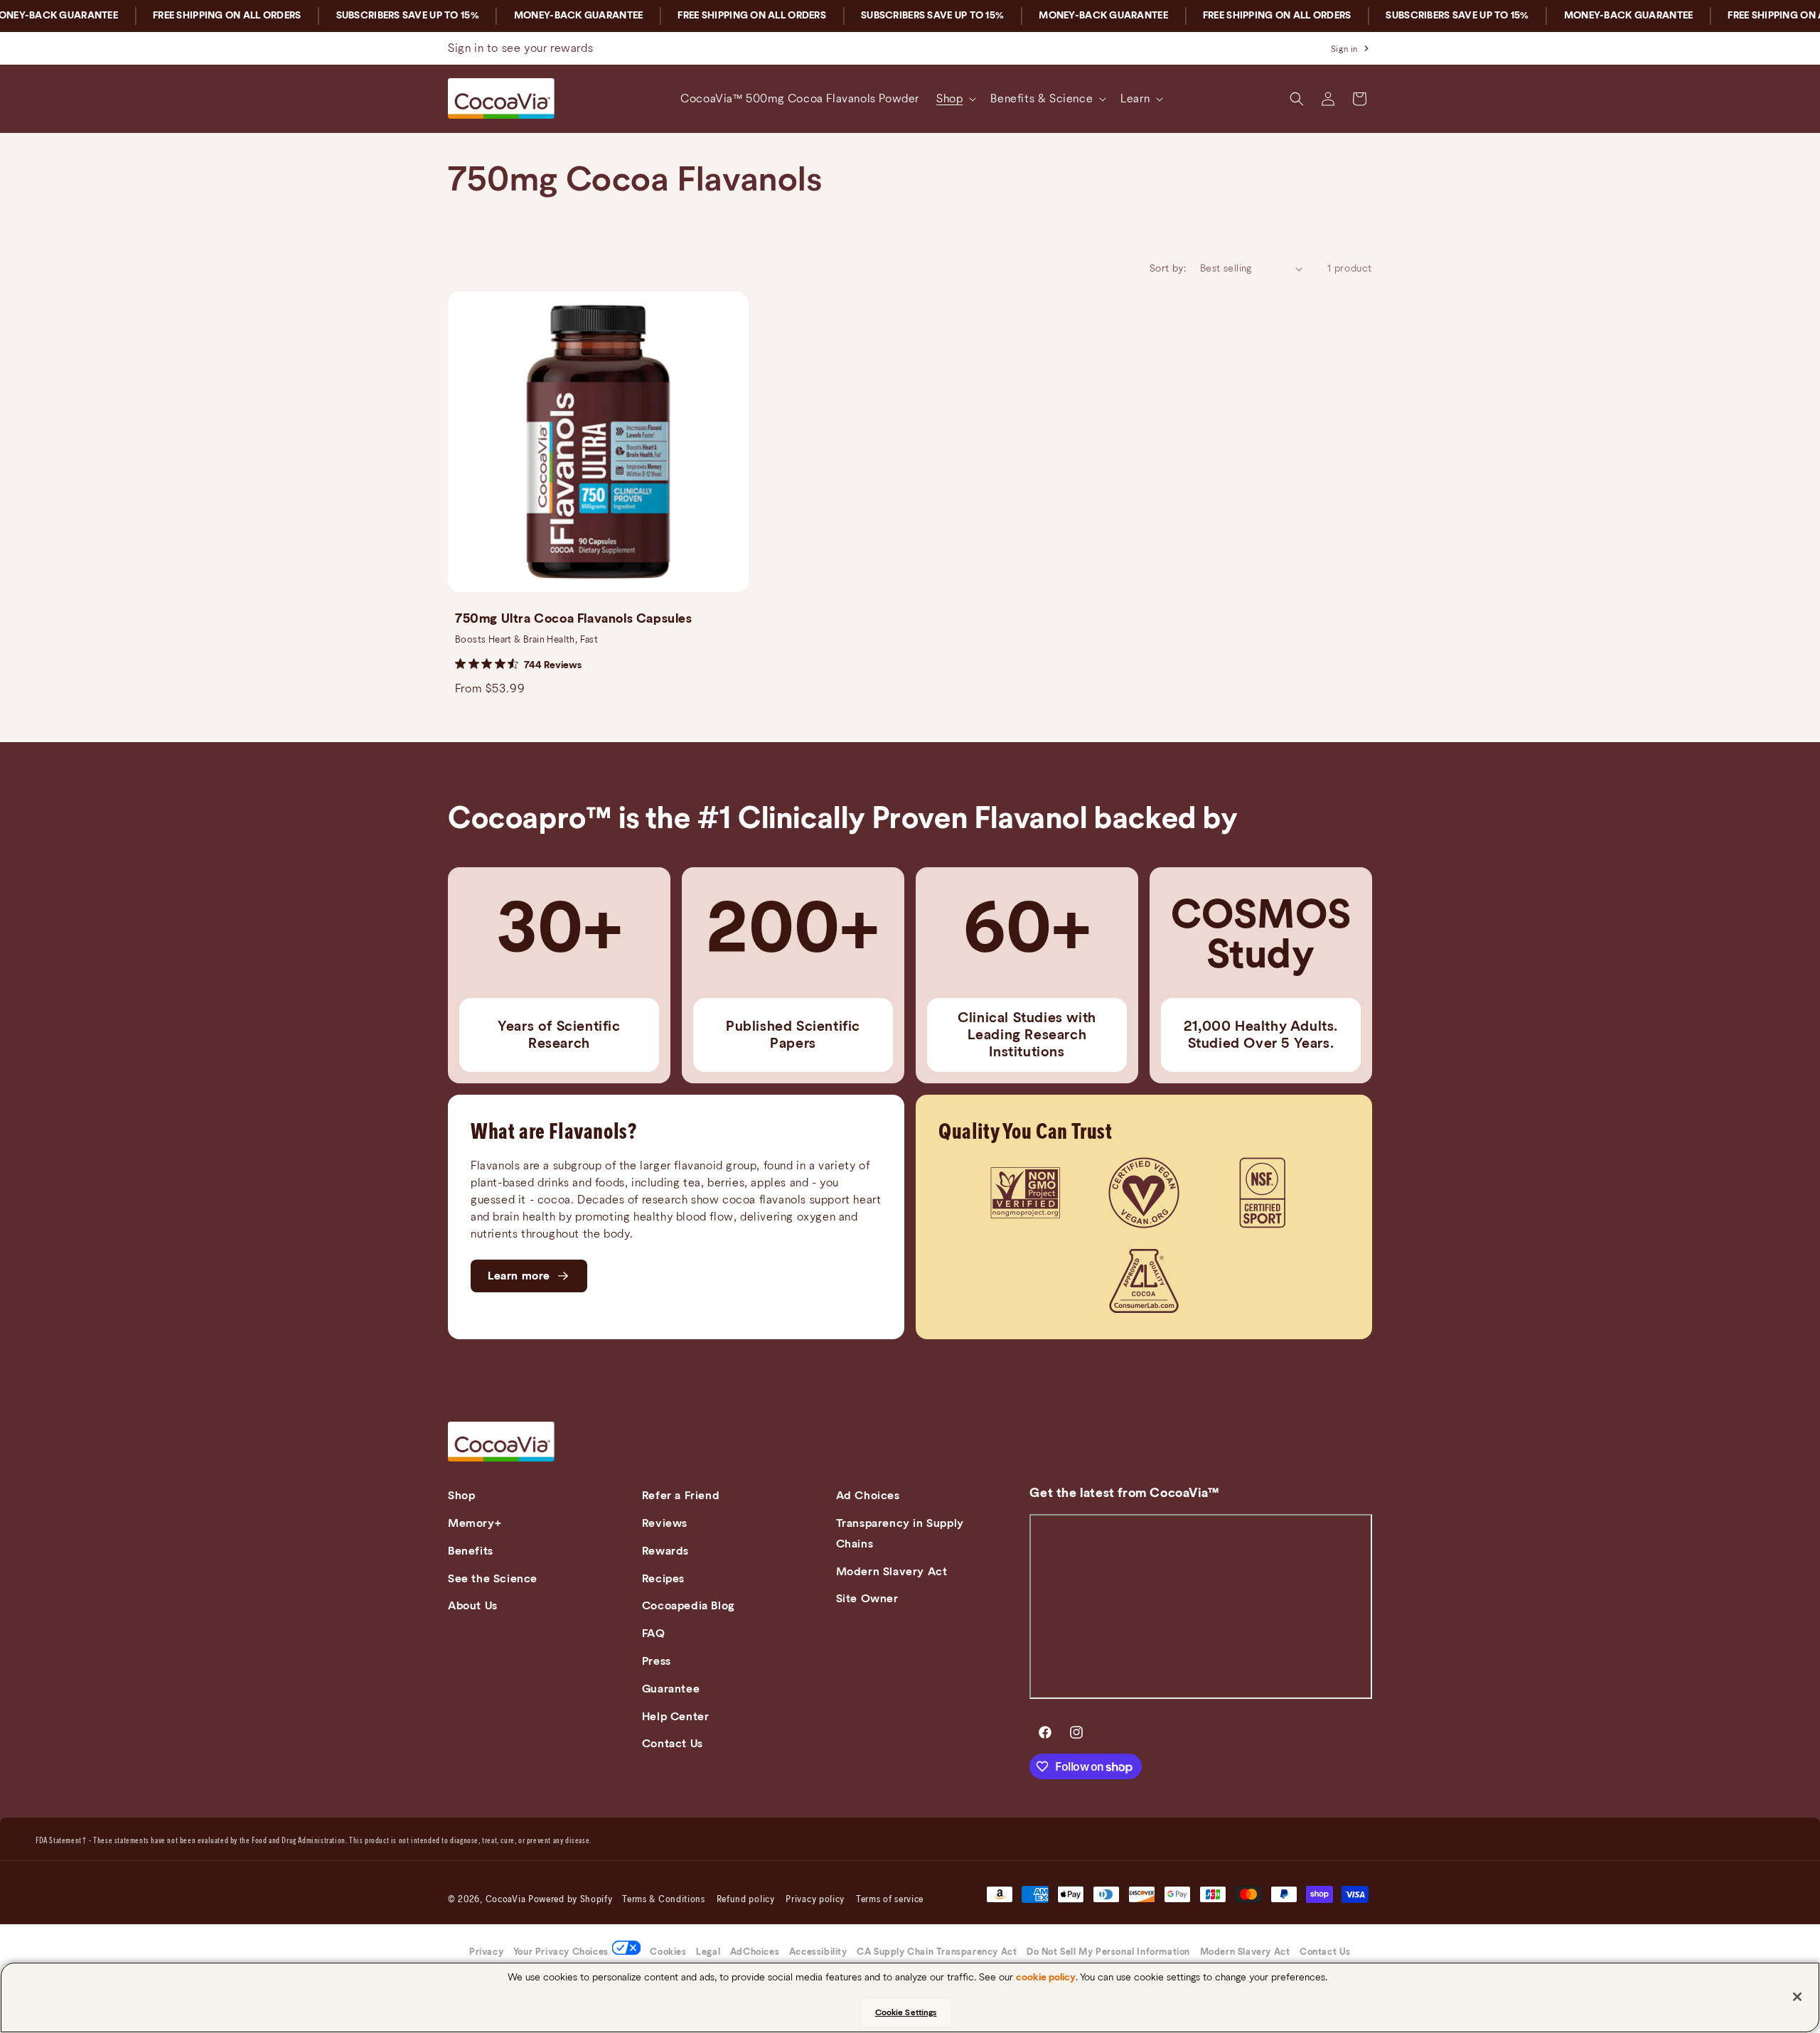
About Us (473, 1606)
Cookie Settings (906, 2012)
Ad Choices (868, 1496)
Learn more (519, 1276)
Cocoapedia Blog (689, 1606)
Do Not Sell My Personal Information (1108, 1952)
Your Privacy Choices (561, 1952)
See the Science (493, 1579)
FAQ (654, 1634)
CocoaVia (506, 1900)
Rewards (665, 1551)
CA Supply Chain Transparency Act (937, 1952)
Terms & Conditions (664, 1900)
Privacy (486, 1952)
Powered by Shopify (571, 1900)
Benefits (471, 1551)
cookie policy (1046, 1978)
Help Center (676, 1717)
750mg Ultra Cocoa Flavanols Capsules (574, 619)
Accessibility (818, 1952)
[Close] (1797, 1997)
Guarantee (671, 1689)
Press (657, 1661)
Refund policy (746, 1900)
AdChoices (755, 1952)
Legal (708, 1952)
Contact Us (673, 1744)
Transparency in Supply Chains (900, 1534)
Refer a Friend (681, 1496)
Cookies (668, 1952)
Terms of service (890, 1900)
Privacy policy (815, 1900)
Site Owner (867, 1599)
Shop (461, 1496)
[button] (955, 99)
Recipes (663, 1579)
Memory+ (475, 1523)
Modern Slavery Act (892, 1572)
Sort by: (1168, 269)
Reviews (665, 1523)
